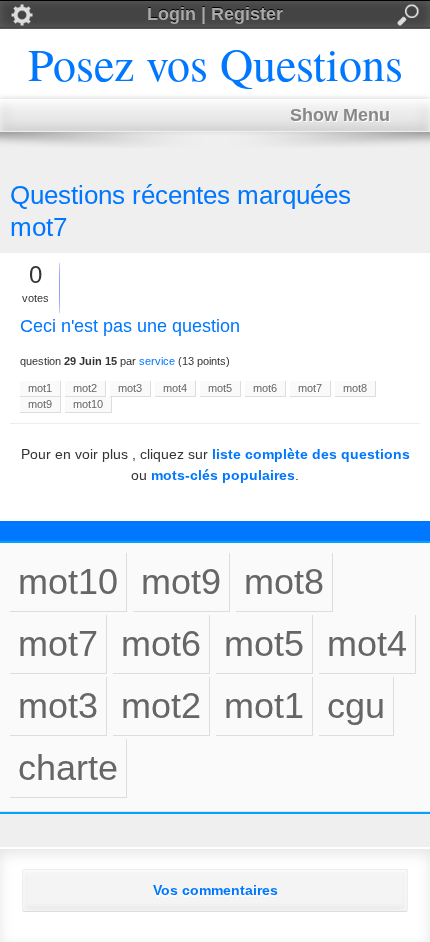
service (157, 361)
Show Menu (340, 115)
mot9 (40, 404)
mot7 (310, 388)
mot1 (40, 388)
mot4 (175, 388)
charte (68, 767)
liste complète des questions (311, 454)
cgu (356, 705)
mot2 (85, 388)
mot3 (130, 388)
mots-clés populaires (223, 475)
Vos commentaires (215, 890)
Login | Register (215, 14)
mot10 (88, 404)
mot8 (355, 388)
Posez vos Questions (215, 63)
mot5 (220, 388)
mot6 (265, 388)
